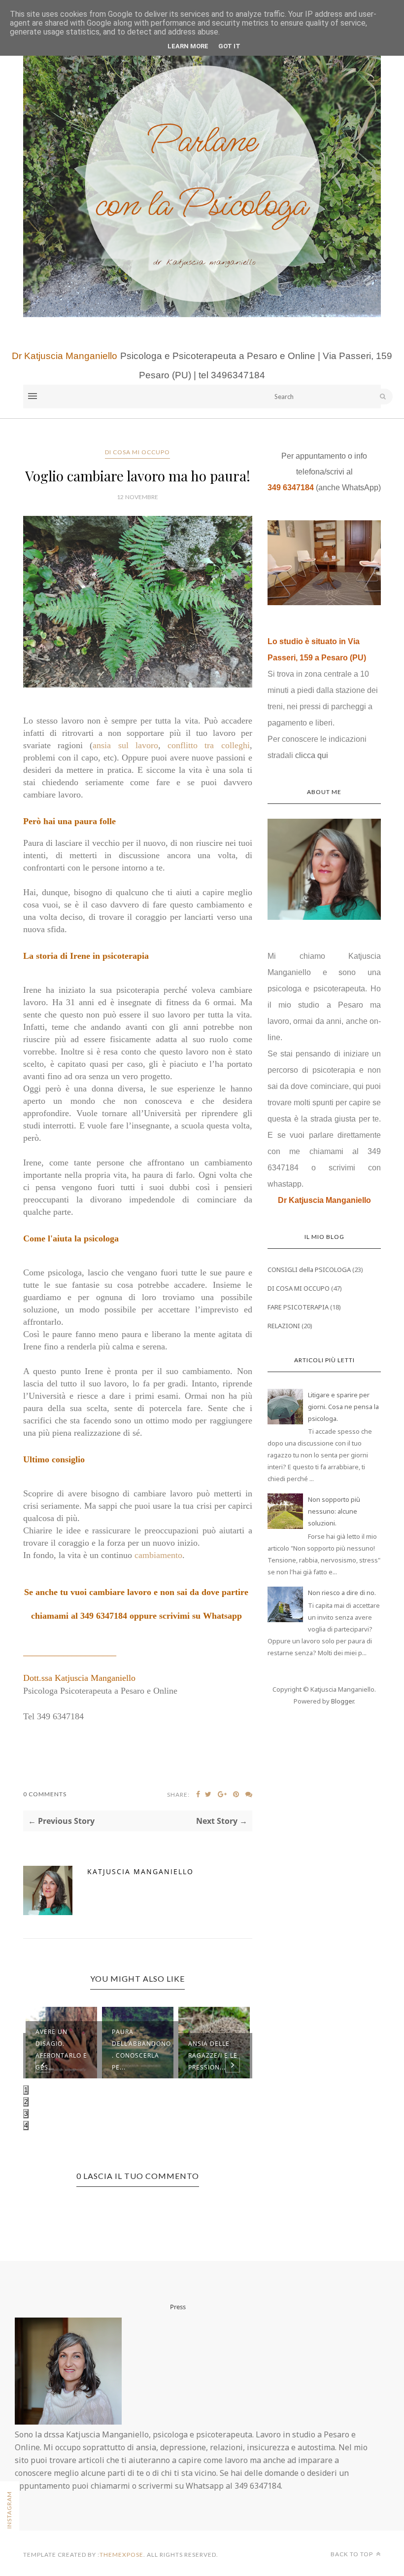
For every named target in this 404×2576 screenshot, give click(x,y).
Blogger (342, 1701)
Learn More (188, 46)
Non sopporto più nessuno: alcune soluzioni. (334, 1511)
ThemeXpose (121, 2555)
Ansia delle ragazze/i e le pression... (213, 2055)
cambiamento (158, 1555)
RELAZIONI (284, 1326)
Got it (229, 46)
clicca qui (312, 755)
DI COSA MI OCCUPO (137, 452)
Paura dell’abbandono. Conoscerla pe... (141, 2050)
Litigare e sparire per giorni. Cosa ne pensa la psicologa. (343, 1407)
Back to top (353, 2554)
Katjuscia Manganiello (140, 1871)
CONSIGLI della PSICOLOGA (309, 1270)
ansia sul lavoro (125, 745)
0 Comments (45, 1794)
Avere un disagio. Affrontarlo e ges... (61, 2050)
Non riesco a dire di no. (342, 1593)
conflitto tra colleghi (208, 745)
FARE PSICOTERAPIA (298, 1307)
